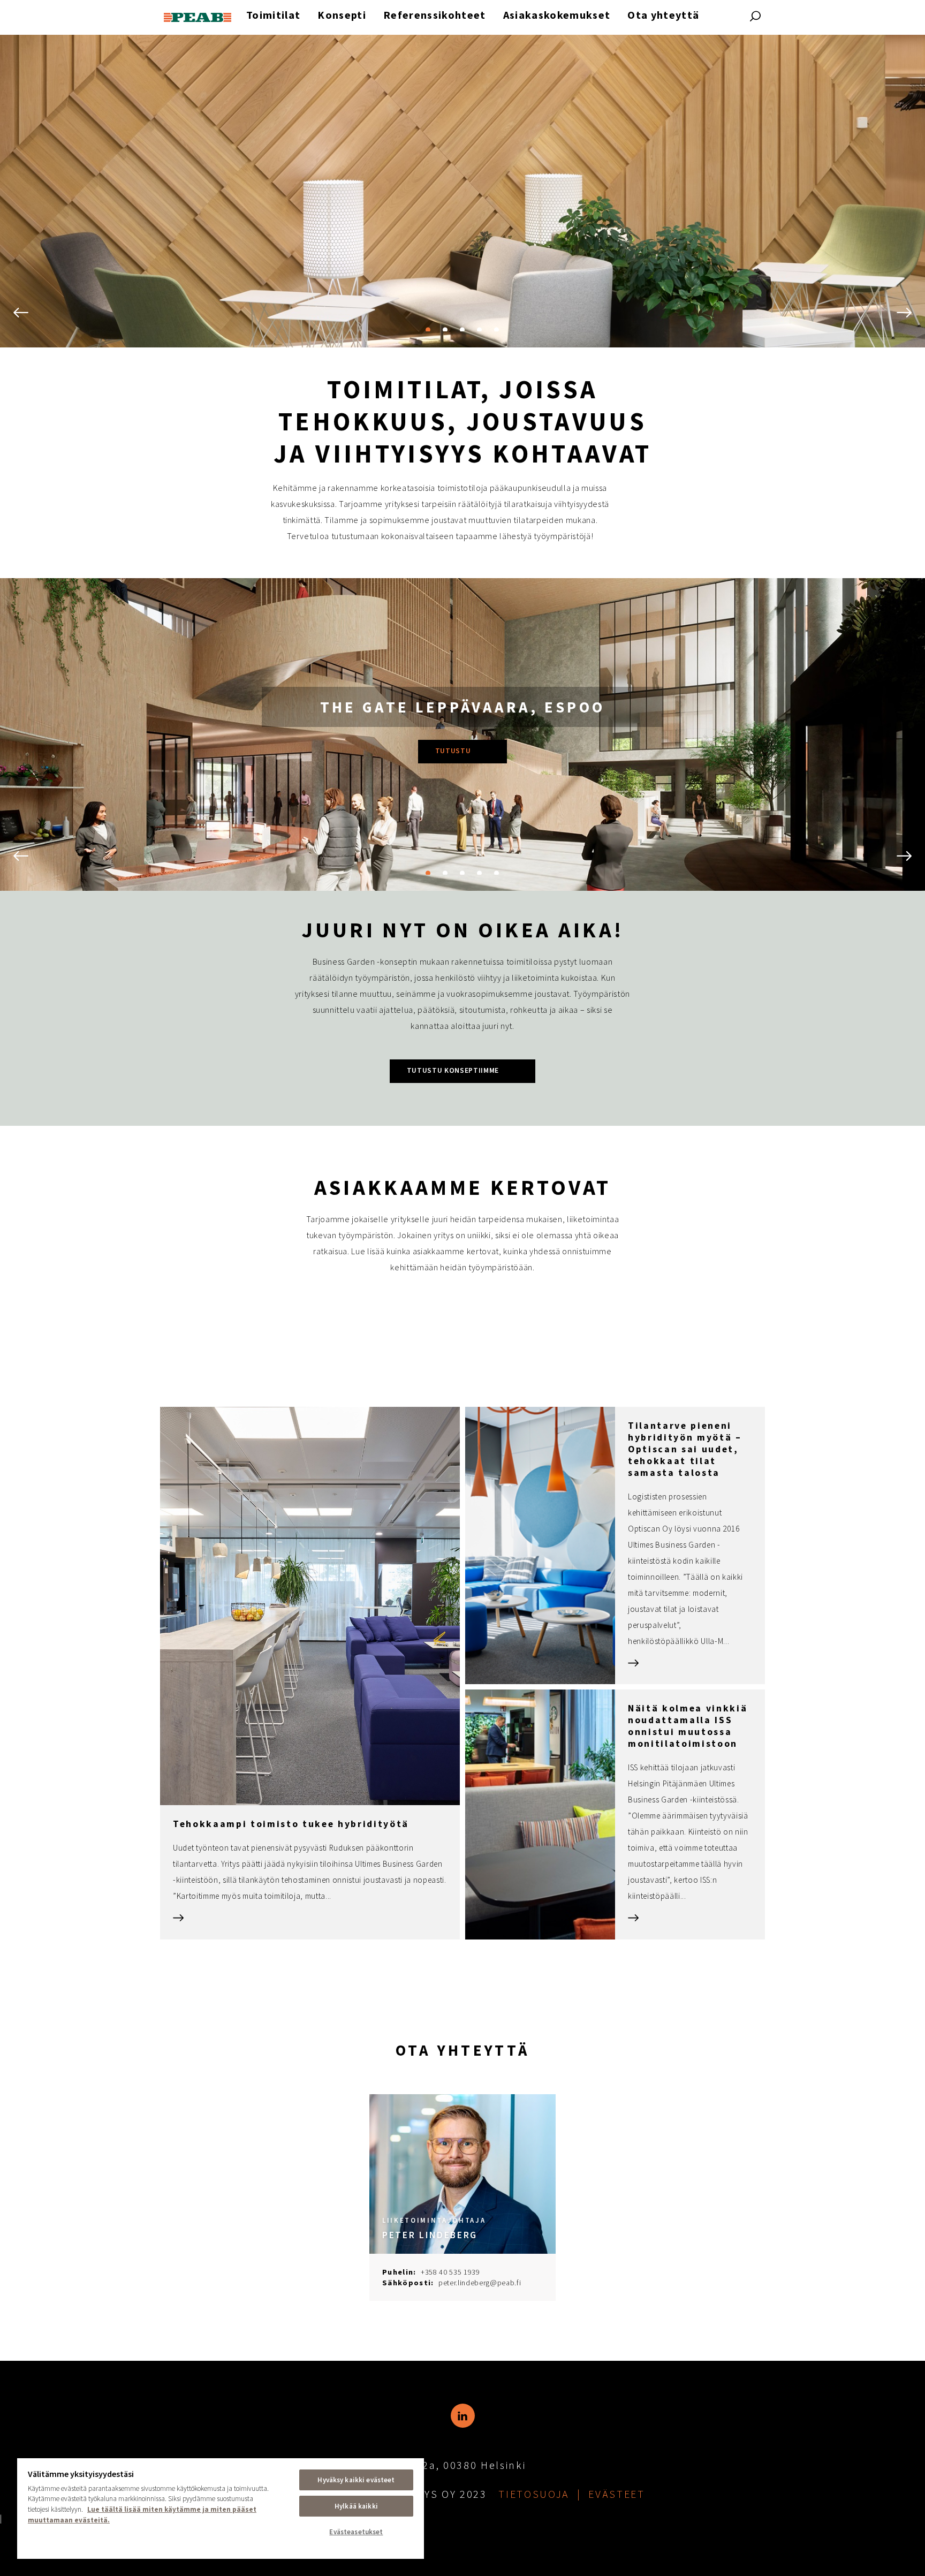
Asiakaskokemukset (557, 15)
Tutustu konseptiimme (453, 1070)
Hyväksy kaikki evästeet (356, 2480)
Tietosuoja (534, 2494)
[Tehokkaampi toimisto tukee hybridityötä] (310, 1673)
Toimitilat (273, 15)
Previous (23, 313)
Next (902, 313)
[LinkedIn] (463, 2416)
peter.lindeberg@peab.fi (480, 2283)
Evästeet (616, 2494)
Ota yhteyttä (663, 15)
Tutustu (453, 751)
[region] (221, 2508)
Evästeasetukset (356, 2532)
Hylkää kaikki (356, 2506)
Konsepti (342, 15)
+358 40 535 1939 (450, 2272)
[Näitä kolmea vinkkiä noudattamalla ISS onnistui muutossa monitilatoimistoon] (615, 1814)
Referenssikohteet (435, 15)
